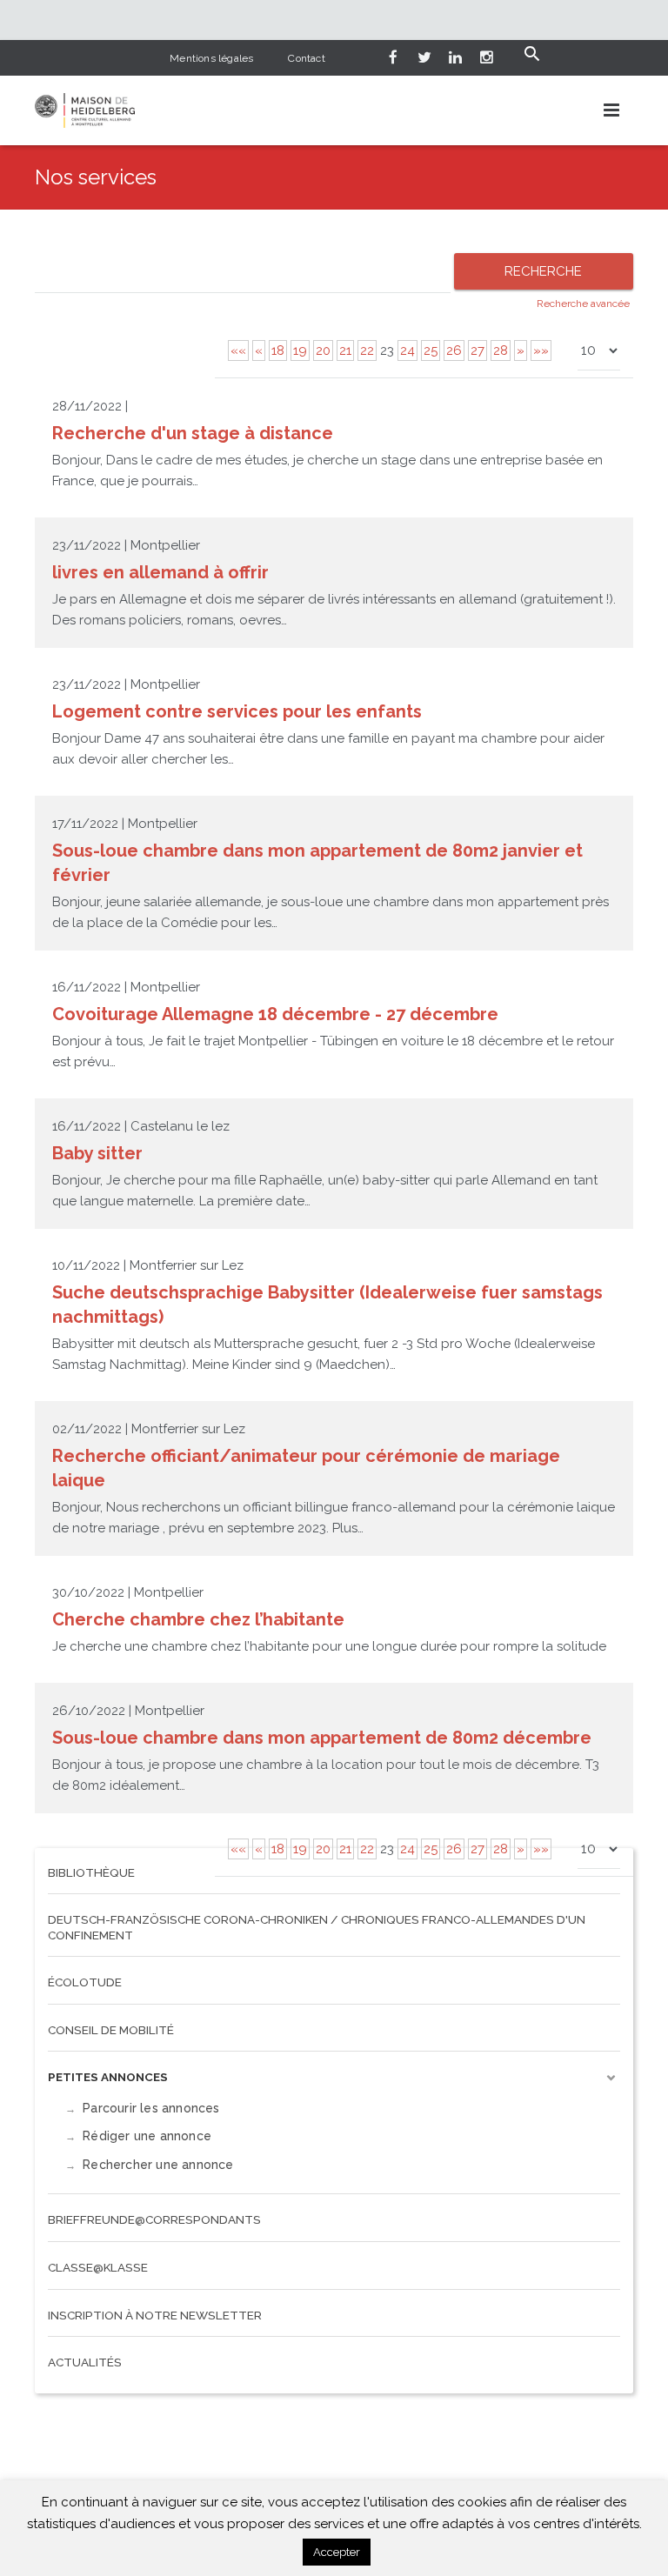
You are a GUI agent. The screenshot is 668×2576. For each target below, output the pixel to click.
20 (323, 350)
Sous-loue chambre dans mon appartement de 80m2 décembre (322, 1738)
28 (501, 350)
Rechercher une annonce (158, 2165)
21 (345, 350)
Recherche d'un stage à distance (193, 433)
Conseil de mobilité (111, 2030)
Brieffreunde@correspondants (154, 2219)
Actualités (85, 2362)
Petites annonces (108, 2077)
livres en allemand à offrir (160, 572)
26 (454, 350)
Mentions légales (211, 58)
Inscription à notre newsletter (155, 2315)
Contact (306, 58)
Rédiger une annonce (147, 2136)
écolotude (85, 1982)
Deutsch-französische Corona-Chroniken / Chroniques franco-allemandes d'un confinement (317, 1927)
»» (541, 350)
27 (478, 350)
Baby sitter (97, 1153)
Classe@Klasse (98, 2267)
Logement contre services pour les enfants (237, 711)
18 (278, 350)
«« (238, 350)
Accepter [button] (337, 2552)
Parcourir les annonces (151, 2108)
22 (367, 350)
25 (431, 350)
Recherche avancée (583, 304)
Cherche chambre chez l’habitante (198, 1619)
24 (407, 350)
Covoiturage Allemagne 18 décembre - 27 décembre (275, 1014)
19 (300, 350)
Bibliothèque (91, 1872)
